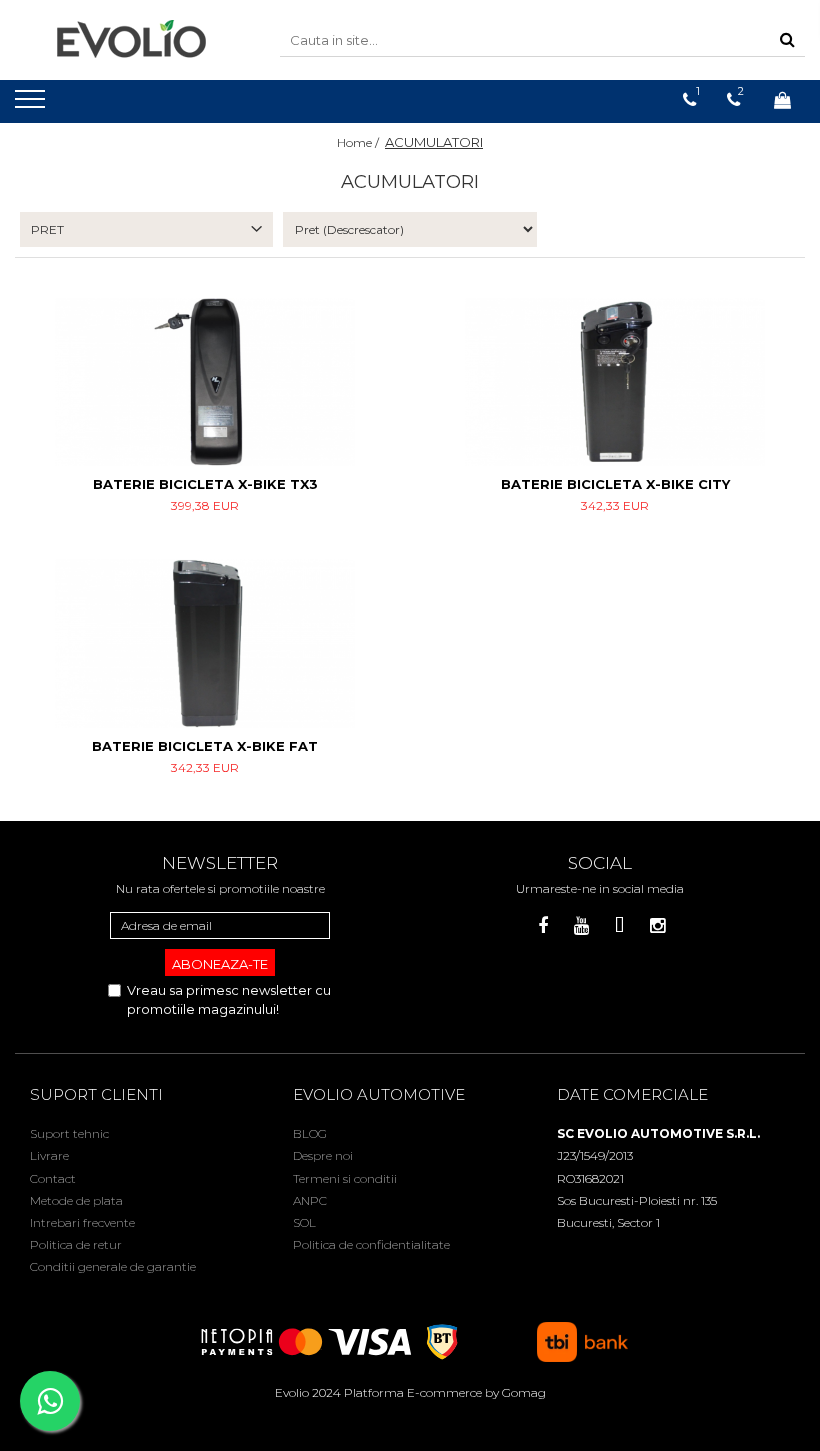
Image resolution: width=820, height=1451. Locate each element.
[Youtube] (581, 926)
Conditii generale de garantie (113, 1266)
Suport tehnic (69, 1133)
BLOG (310, 1133)
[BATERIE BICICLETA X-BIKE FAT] (205, 643)
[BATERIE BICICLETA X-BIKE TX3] (205, 382)
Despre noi (323, 1155)
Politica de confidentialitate (371, 1244)
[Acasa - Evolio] (132, 40)
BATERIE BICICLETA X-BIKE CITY (615, 484)
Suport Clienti (96, 1094)
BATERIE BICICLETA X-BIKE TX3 (205, 484)
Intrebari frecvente (82, 1222)
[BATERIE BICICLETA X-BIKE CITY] (615, 382)
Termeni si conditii (345, 1178)
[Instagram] (657, 926)
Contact (53, 1178)
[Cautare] (787, 40)
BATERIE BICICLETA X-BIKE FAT (205, 746)
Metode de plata (76, 1200)
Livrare (49, 1155)
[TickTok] (619, 926)
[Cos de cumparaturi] (782, 100)
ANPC (310, 1200)
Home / (359, 142)
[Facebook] (543, 926)
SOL (304, 1222)
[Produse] (32, 105)
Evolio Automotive (379, 1094)
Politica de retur (76, 1244)
